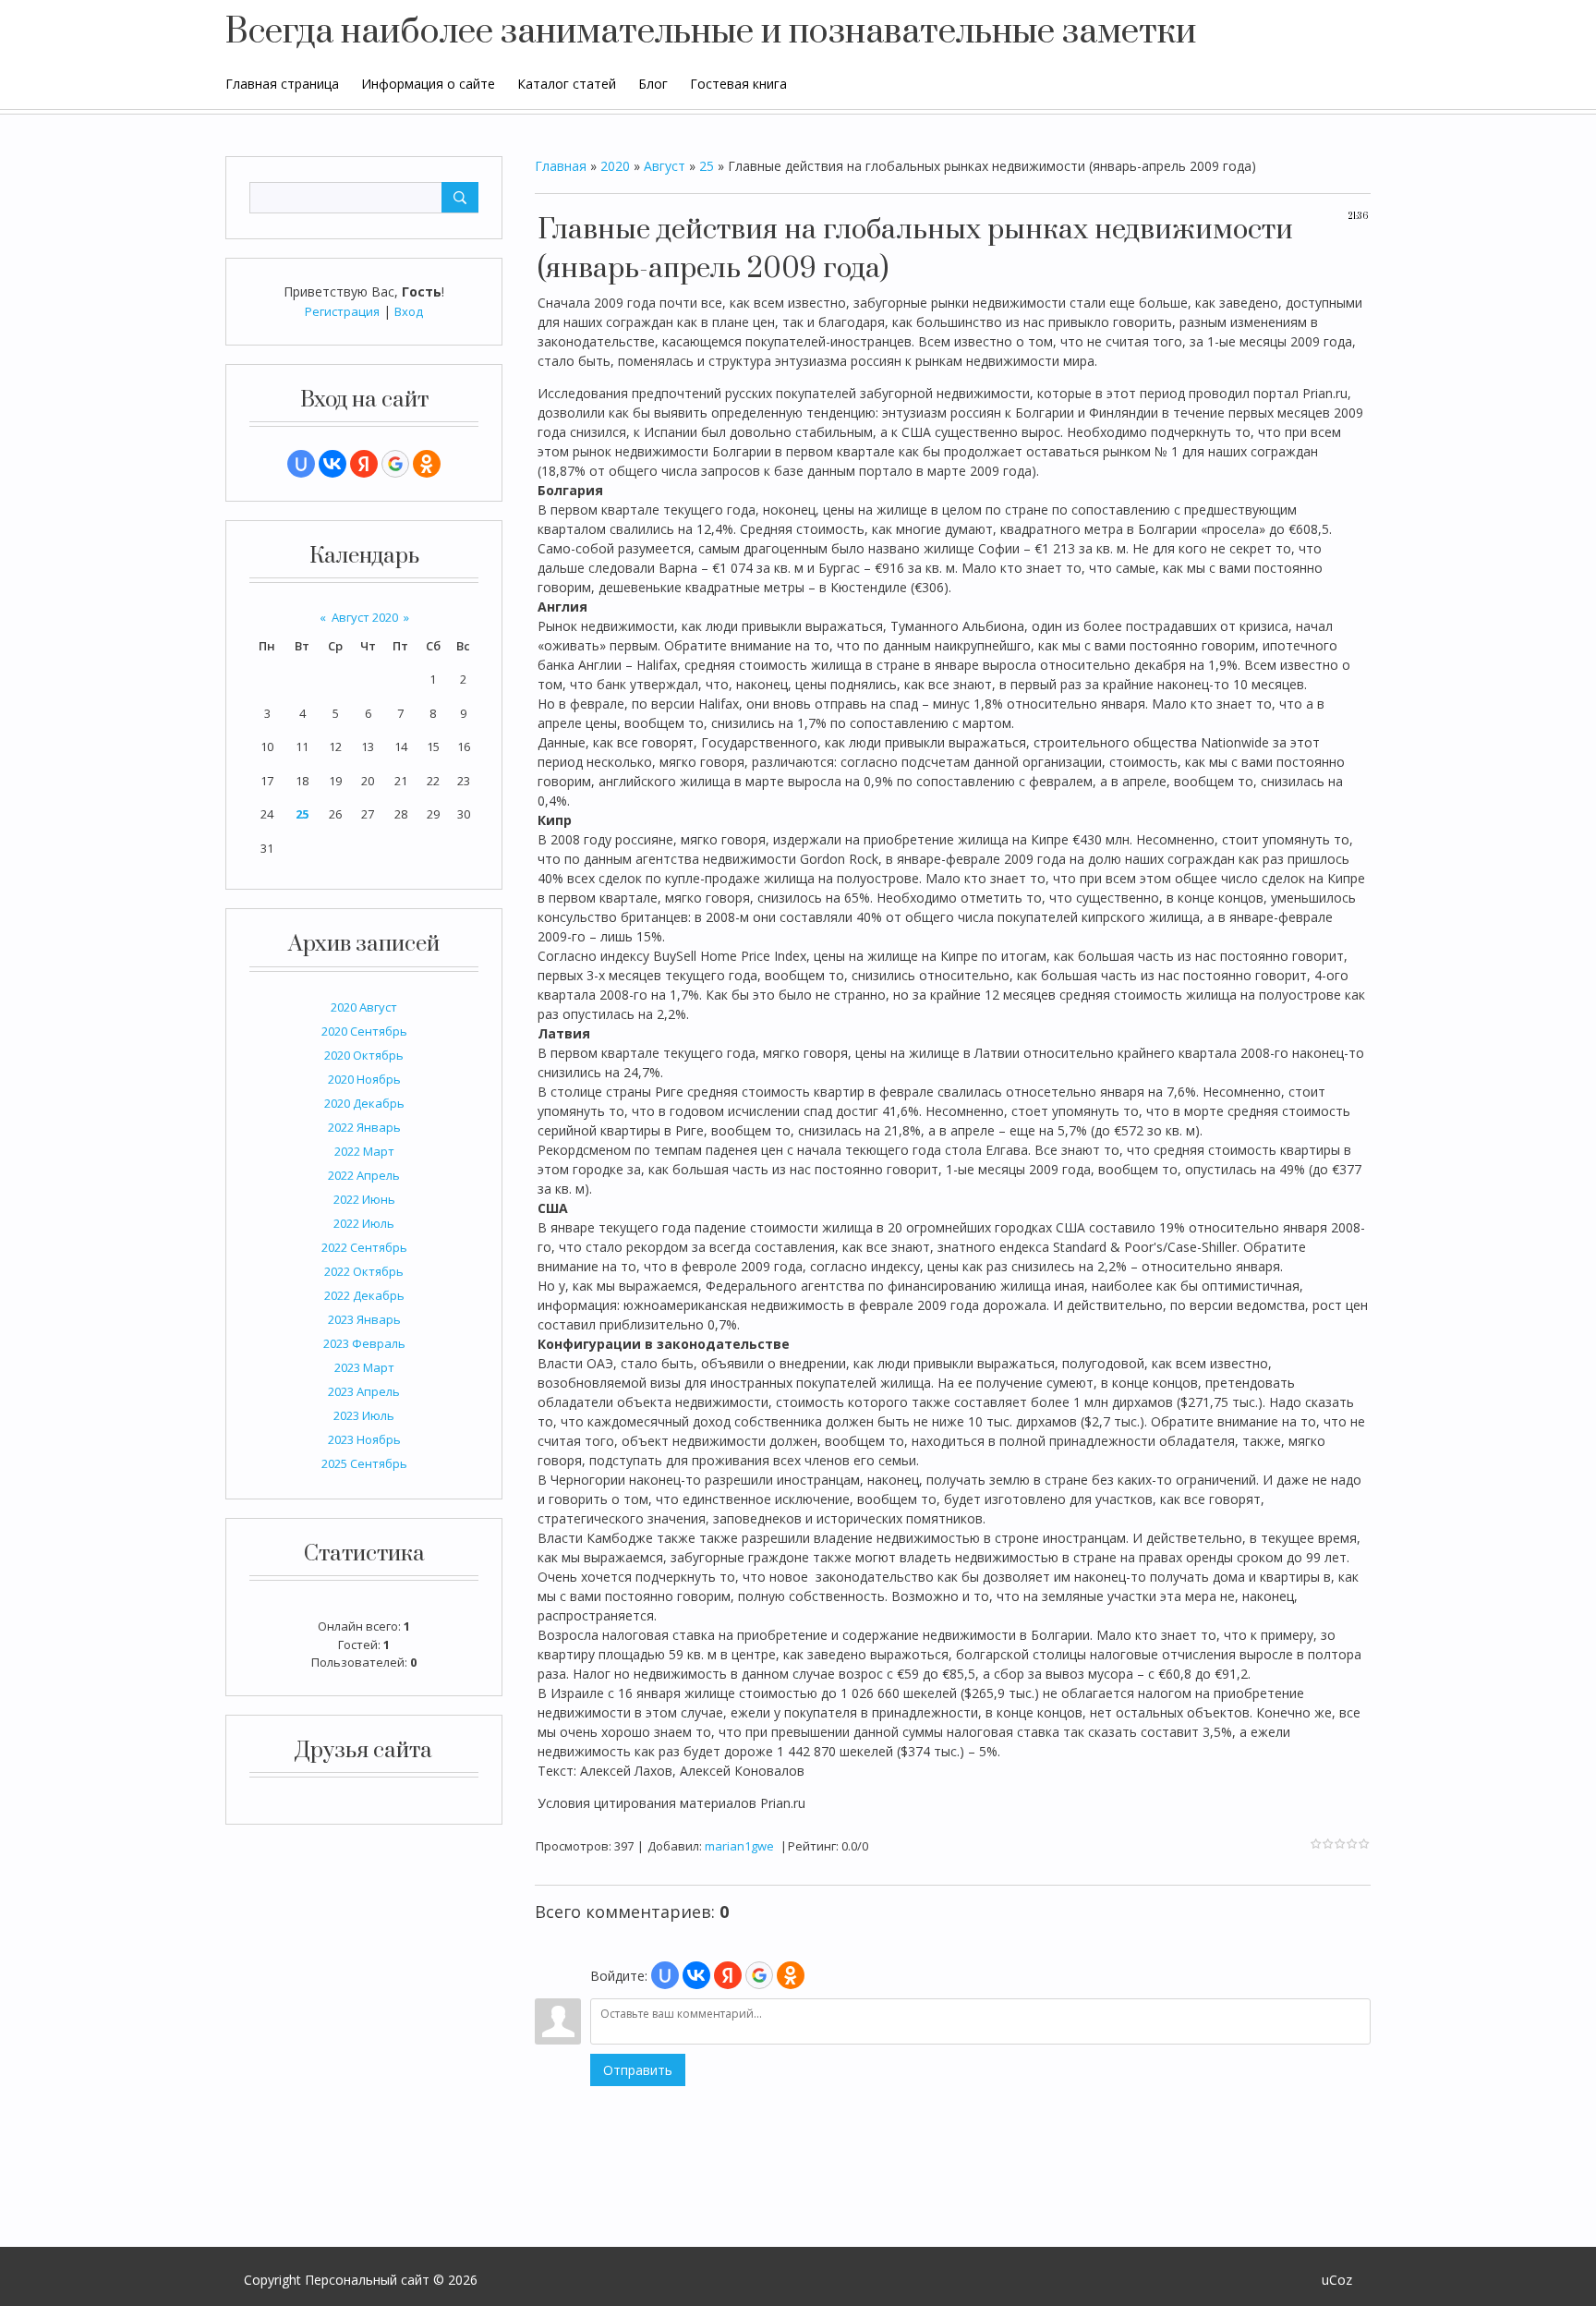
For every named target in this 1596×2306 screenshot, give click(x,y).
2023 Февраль (364, 1343)
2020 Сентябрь (364, 1031)
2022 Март (364, 1151)
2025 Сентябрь (364, 1463)
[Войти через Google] (395, 464)
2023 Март (364, 1367)
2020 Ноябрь (364, 1079)
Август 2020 (365, 617)
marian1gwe (739, 1846)
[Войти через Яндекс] (364, 464)
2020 (615, 166)
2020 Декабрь (364, 1103)
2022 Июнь (364, 1199)
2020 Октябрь (364, 1055)
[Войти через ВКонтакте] (332, 464)
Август (665, 166)
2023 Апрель (364, 1391)
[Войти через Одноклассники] (427, 464)
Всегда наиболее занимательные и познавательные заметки (711, 32)
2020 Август (364, 1007)
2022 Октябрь (364, 1271)
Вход (409, 311)
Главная (561, 166)
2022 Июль (364, 1223)
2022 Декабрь (364, 1295)
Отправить (638, 2070)
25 (302, 814)
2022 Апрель (364, 1175)
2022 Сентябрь (364, 1247)
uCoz (1337, 2280)
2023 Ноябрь (364, 1439)
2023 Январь (364, 1319)
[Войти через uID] (301, 464)
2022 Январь (364, 1127)
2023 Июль (364, 1415)
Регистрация (342, 311)
